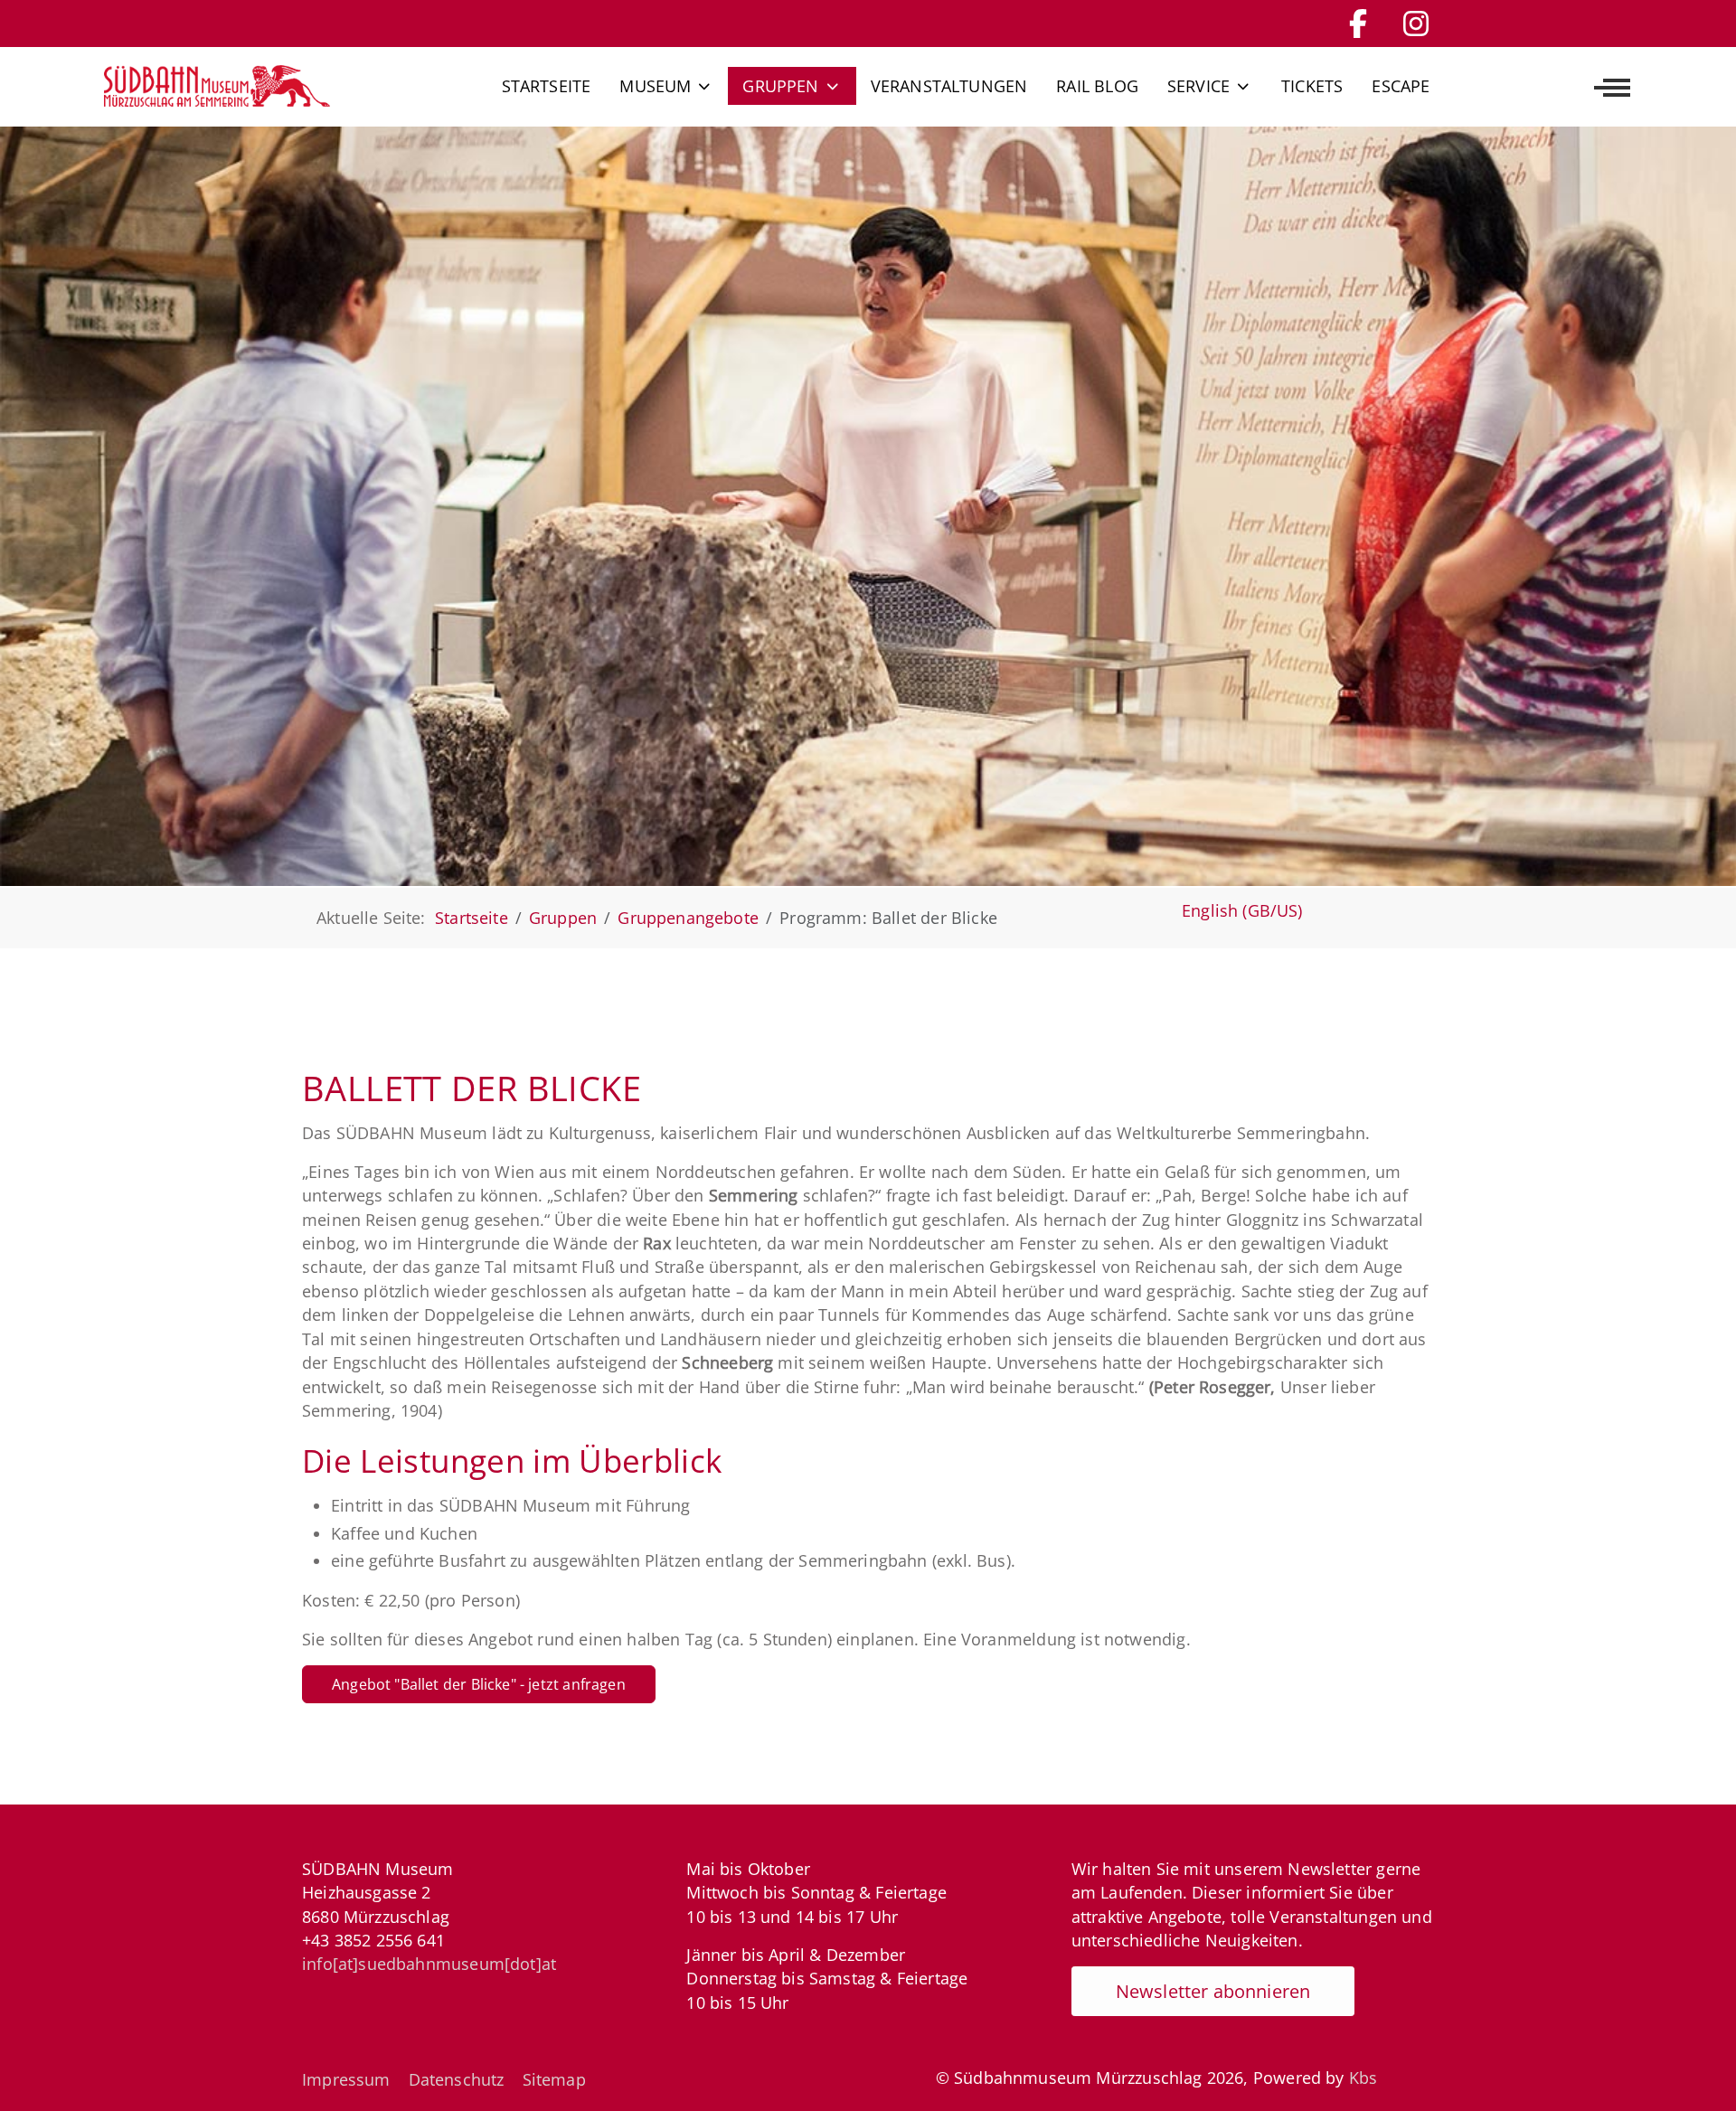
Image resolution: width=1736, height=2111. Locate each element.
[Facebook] (1358, 23)
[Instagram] (1416, 23)
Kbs (1363, 2078)
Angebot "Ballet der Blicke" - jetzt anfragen (479, 1684)
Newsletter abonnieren (1213, 1991)
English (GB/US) (1242, 910)
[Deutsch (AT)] (217, 86)
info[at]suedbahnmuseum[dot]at (429, 1964)
